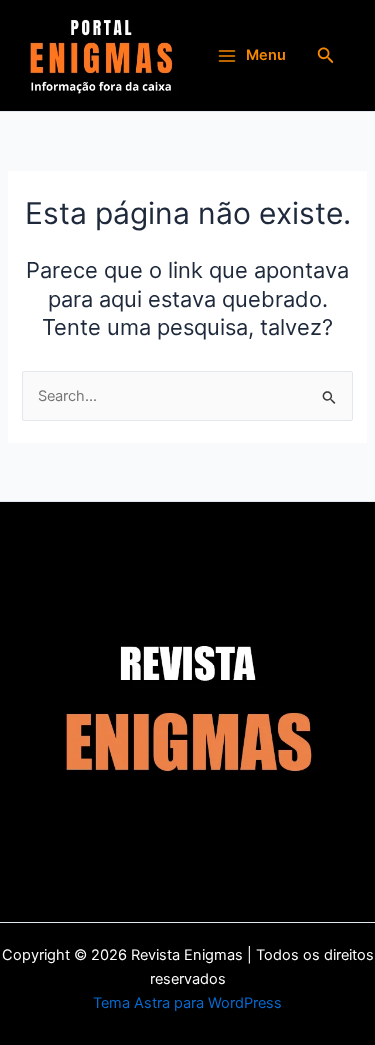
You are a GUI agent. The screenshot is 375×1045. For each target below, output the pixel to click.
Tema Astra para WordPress (187, 1003)
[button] (326, 55)
